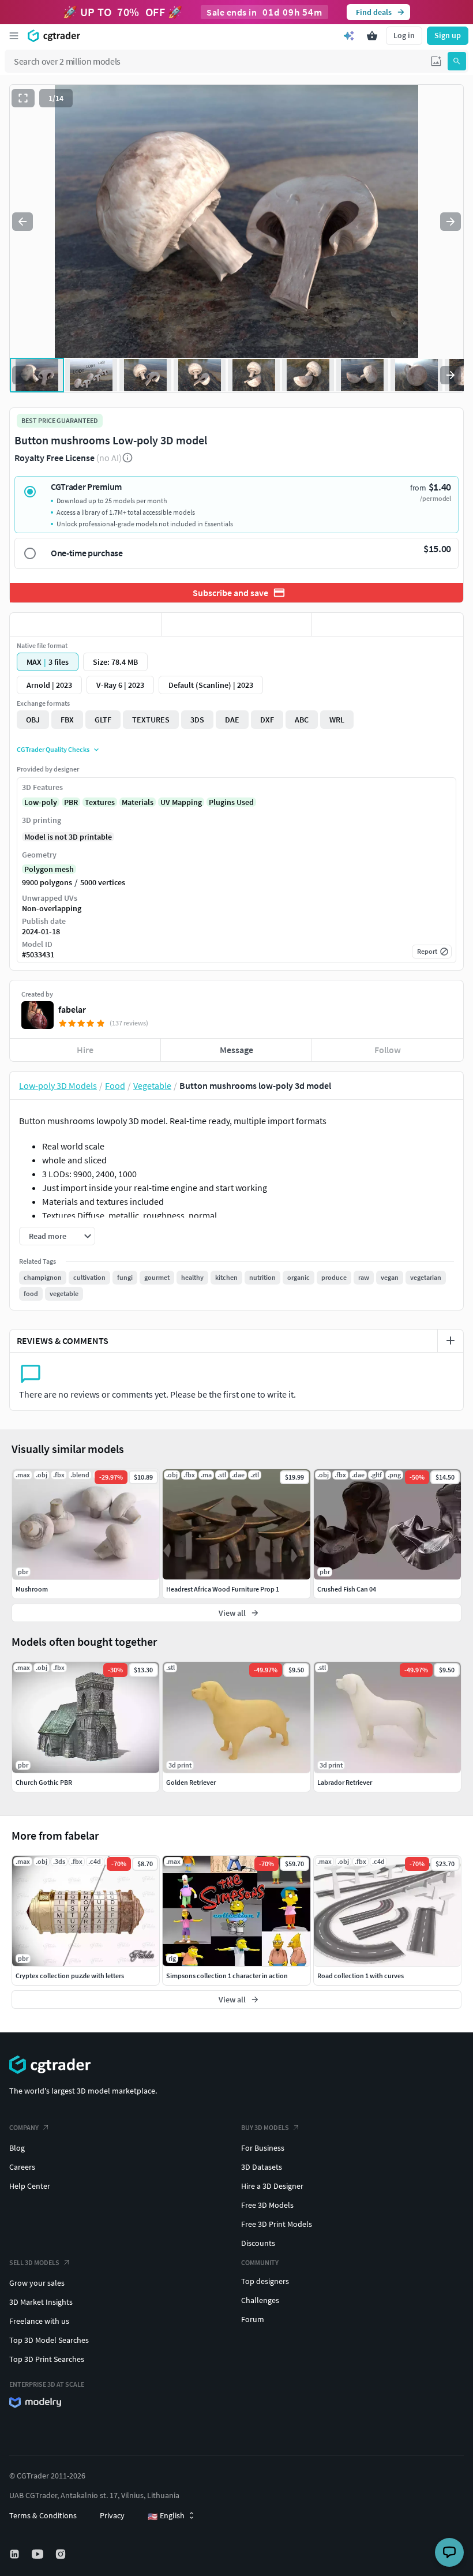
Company (24, 2127)
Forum (253, 2319)
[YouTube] (39, 2554)
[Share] (388, 624)
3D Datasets (262, 2167)
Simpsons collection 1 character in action (227, 1976)
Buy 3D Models (265, 2127)
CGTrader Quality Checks (53, 749)
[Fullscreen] (23, 98)
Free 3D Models (267, 2205)
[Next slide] (451, 222)
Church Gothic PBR (44, 1782)
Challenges (260, 2300)
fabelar (72, 1009)
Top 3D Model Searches (49, 2340)
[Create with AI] (349, 36)
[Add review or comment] (451, 1341)
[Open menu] (14, 36)
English (166, 2516)
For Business (263, 2148)
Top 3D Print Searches (47, 2359)
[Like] (85, 624)
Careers (22, 2167)
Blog (17, 2148)
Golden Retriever (191, 1782)
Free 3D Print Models (277, 2224)
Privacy (112, 2515)
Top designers (265, 2281)
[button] (436, 61)
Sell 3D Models (34, 2262)
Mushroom (32, 1589)
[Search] (457, 61)
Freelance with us (39, 2321)
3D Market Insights (41, 2302)
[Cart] (372, 36)
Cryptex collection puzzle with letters (70, 1976)
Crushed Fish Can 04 (347, 1589)
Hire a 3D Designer (272, 2186)
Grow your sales (37, 2283)
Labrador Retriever (345, 1782)
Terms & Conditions (43, 2515)
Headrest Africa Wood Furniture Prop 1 (223, 1589)
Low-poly (41, 802)
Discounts (258, 2243)
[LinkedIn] (16, 2554)
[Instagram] (62, 2554)
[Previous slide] (22, 222)
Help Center (30, 2186)
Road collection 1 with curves (361, 1976)
